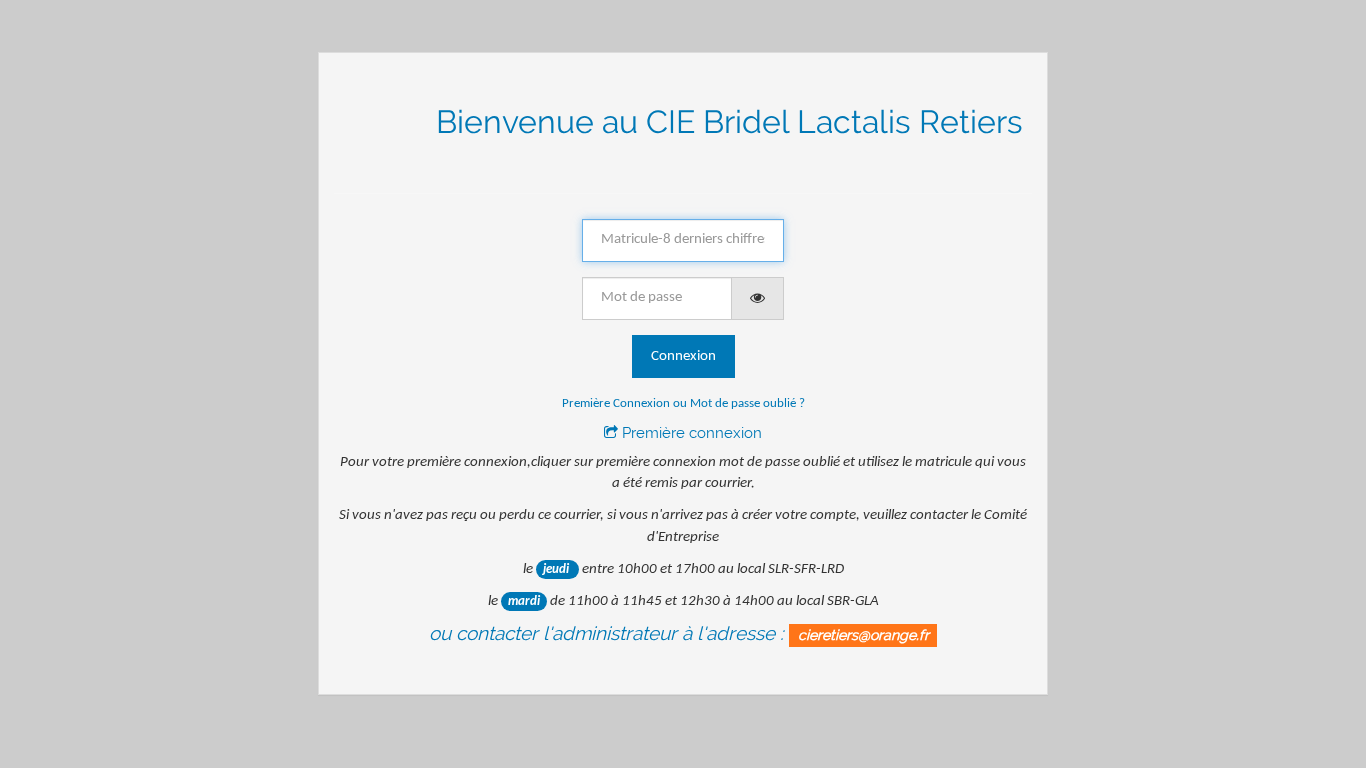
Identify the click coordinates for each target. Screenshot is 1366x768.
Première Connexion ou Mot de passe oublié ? (683, 403)
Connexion (683, 356)
